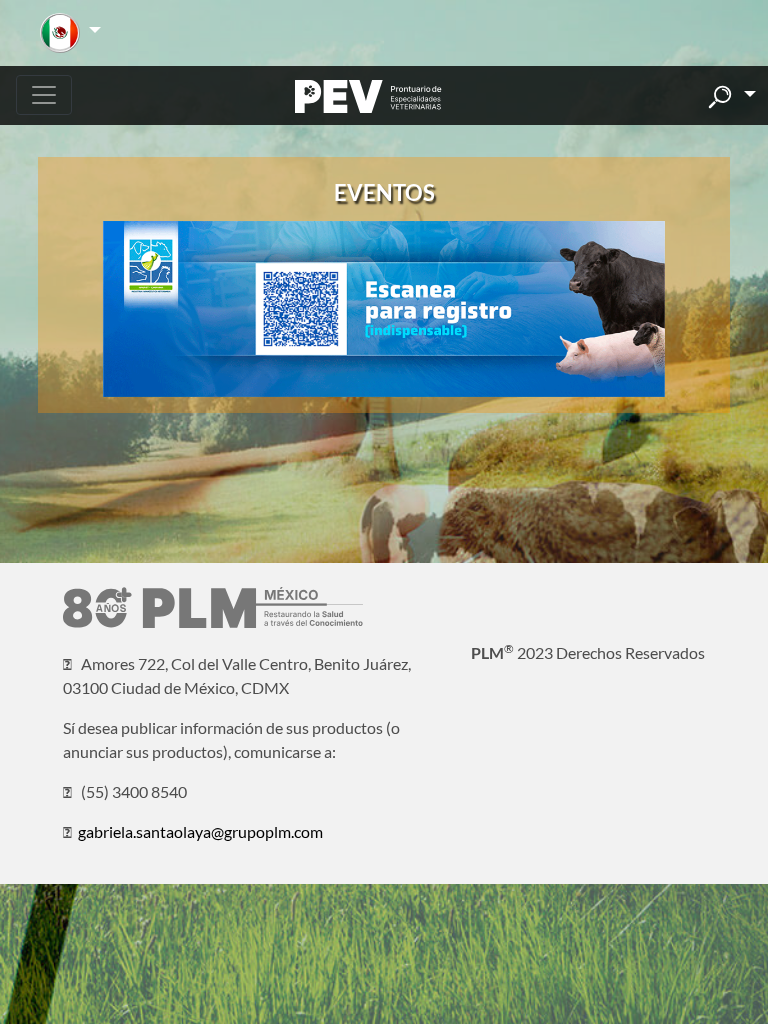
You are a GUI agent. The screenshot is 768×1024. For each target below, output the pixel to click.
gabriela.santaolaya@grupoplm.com (200, 831)
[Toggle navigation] (44, 95)
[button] (70, 33)
